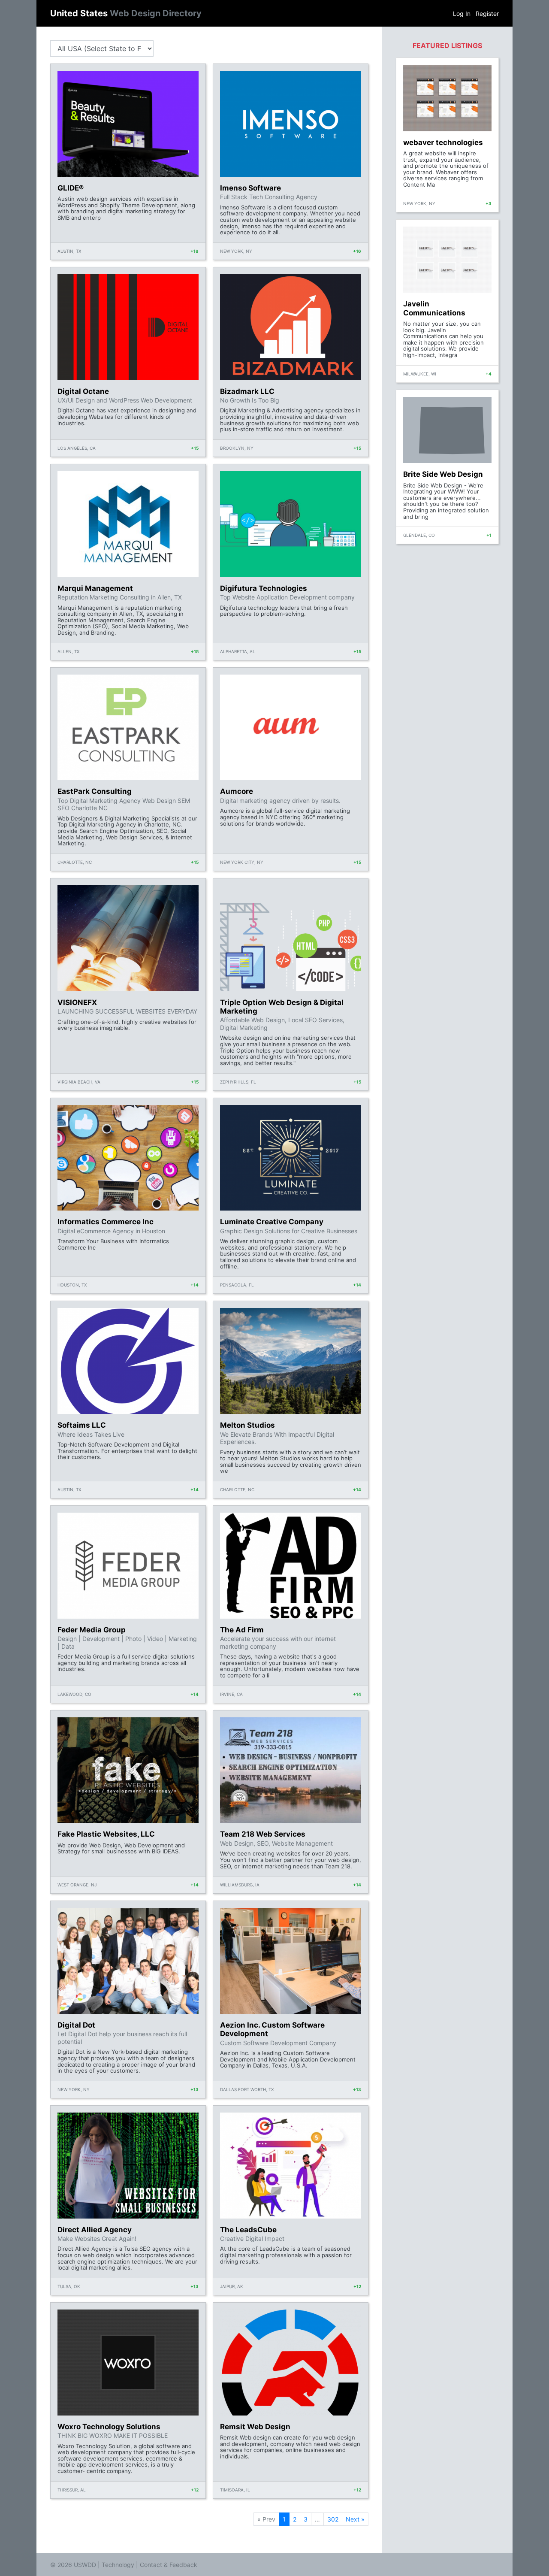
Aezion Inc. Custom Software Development (272, 2029)
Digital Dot (76, 2025)
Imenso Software (250, 188)
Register (487, 14)
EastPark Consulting (95, 791)
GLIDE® (71, 188)
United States (126, 13)
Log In (462, 14)
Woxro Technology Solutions (109, 2427)
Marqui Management (95, 588)
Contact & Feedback (169, 2565)
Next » (355, 2519)
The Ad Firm (242, 1630)
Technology (118, 2565)
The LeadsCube (248, 2230)
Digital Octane (83, 391)
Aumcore (237, 791)
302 (333, 2519)
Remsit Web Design (255, 2427)
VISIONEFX (77, 1002)
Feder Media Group (92, 1630)
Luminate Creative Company (272, 1222)
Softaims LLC (82, 1425)
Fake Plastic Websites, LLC (106, 1834)
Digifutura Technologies (264, 588)
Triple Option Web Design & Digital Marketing (282, 1007)
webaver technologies (443, 142)
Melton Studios (247, 1425)
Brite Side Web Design (443, 474)
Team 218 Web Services (263, 1834)
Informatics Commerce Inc (106, 1222)
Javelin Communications (434, 308)
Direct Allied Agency (95, 2230)
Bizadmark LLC (247, 391)
